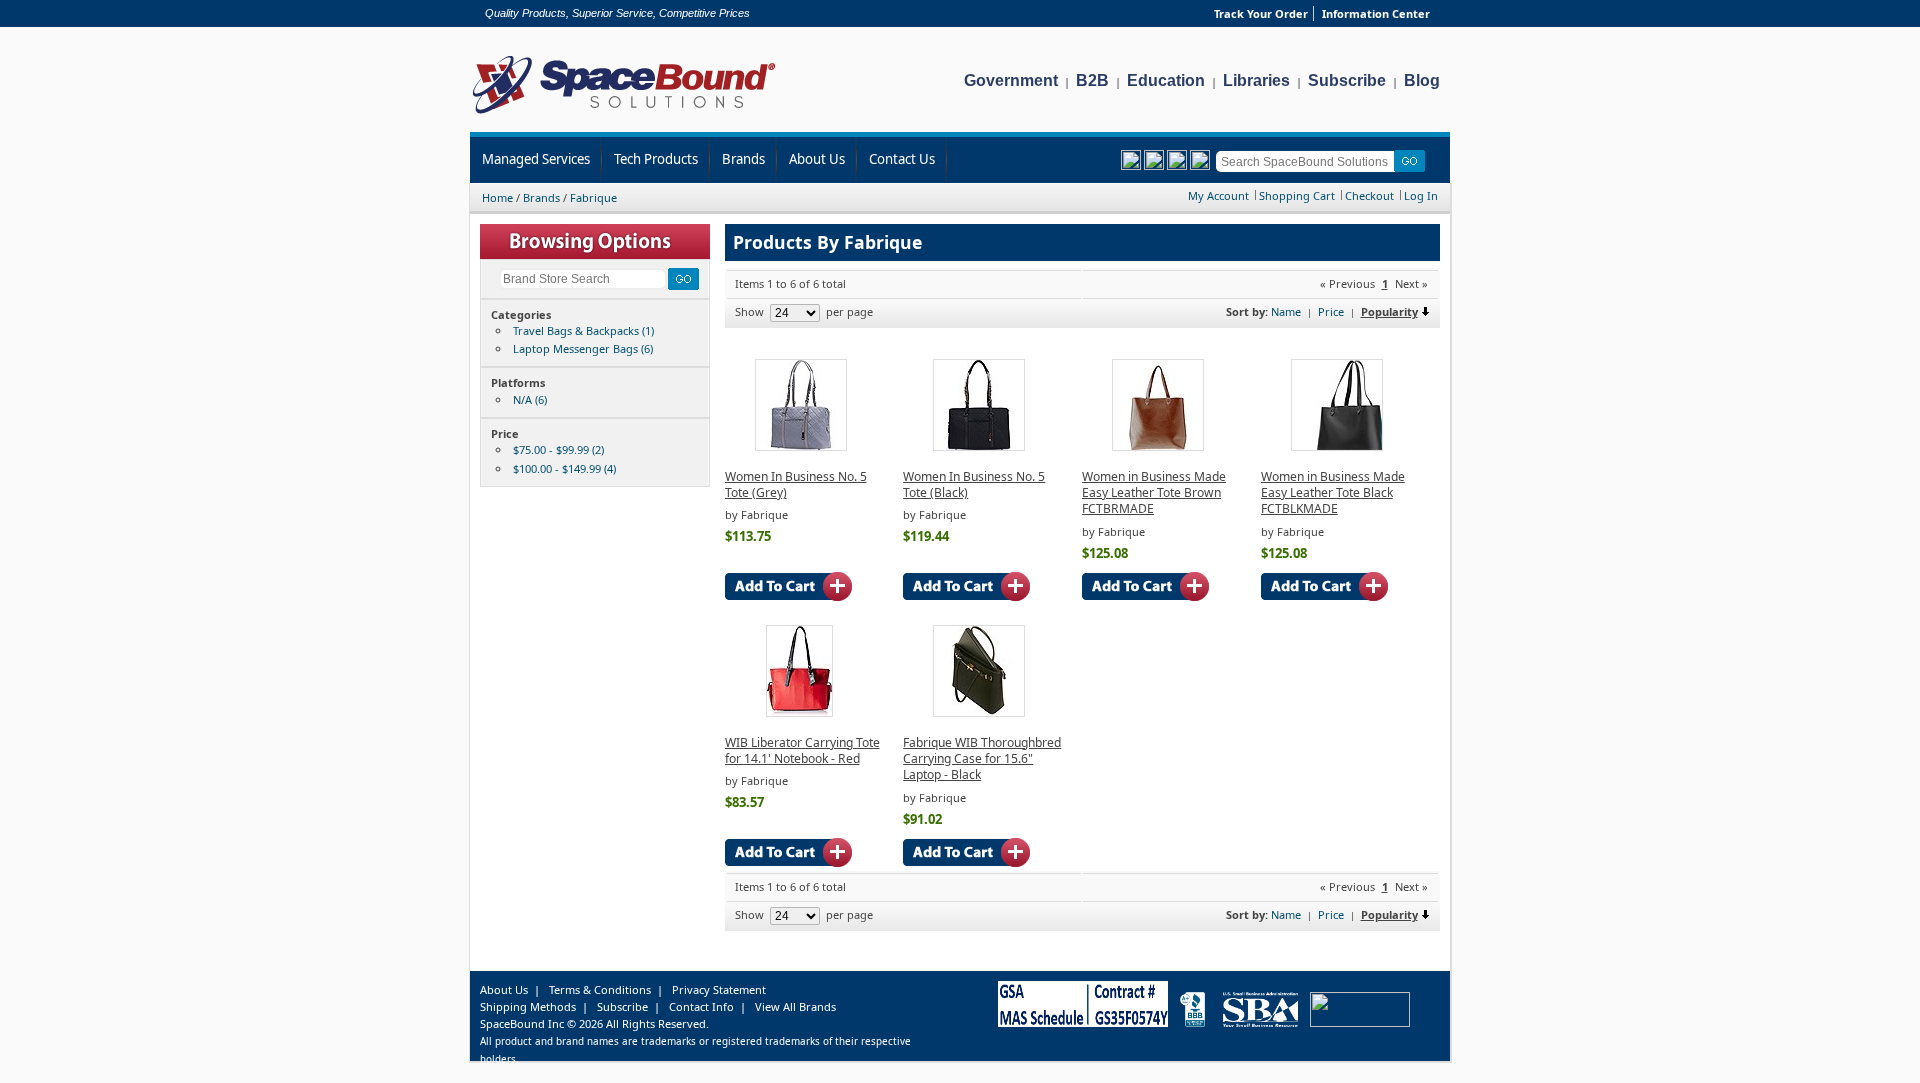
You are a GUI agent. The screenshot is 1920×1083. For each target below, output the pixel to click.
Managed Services (536, 159)
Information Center (1376, 13)
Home (497, 197)
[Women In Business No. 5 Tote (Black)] (979, 446)
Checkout (1369, 195)
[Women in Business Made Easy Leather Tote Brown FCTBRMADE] (1158, 446)
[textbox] (1308, 161)
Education (1166, 80)
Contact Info (701, 1006)
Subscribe (1347, 80)
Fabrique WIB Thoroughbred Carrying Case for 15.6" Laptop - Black (982, 759)
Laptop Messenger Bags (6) (583, 348)
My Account (1218, 195)
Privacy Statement (719, 989)
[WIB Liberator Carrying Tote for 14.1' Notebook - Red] (799, 712)
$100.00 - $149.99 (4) (564, 468)
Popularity (1389, 311)
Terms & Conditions (600, 989)
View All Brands (795, 1006)
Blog (1422, 80)
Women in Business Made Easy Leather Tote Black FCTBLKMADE (1333, 493)
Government (1011, 80)
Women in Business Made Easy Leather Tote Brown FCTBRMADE (1154, 493)
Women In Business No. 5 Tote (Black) (974, 484)
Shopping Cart (1297, 195)
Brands (743, 159)
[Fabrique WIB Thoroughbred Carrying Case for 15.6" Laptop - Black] (979, 712)
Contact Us (902, 159)
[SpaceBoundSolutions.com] (624, 115)
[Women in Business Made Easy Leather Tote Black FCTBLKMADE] (1337, 446)
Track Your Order (1261, 13)
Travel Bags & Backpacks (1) (583, 330)
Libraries (1256, 80)
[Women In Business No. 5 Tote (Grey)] (801, 446)
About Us (817, 159)
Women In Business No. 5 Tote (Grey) (796, 484)
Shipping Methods (528, 1006)
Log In (1421, 195)
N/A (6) (530, 399)
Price (1331, 311)
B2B (1092, 80)
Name (1286, 311)
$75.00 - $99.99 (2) (558, 449)
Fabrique (593, 197)
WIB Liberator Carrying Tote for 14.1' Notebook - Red (802, 750)
